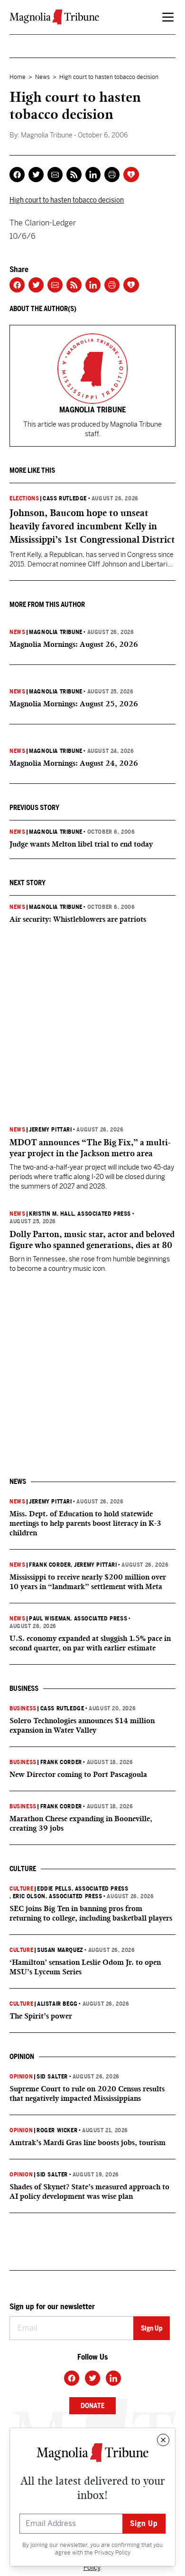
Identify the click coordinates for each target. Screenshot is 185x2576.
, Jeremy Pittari (94, 1565)
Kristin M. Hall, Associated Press (80, 1214)
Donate (92, 2406)
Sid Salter (52, 2077)
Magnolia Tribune (56, 632)
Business (23, 1708)
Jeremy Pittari (50, 1130)
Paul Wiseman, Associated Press (78, 1619)
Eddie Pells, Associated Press (83, 1889)
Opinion (21, 2077)
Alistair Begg (57, 2004)
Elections (24, 498)
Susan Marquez (60, 1950)
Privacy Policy (112, 2553)
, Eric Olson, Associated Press (56, 1896)
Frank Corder (50, 1565)
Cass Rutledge (65, 498)
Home (18, 77)
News (42, 77)
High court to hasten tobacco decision (67, 200)
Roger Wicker (57, 2130)
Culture (21, 1889)
